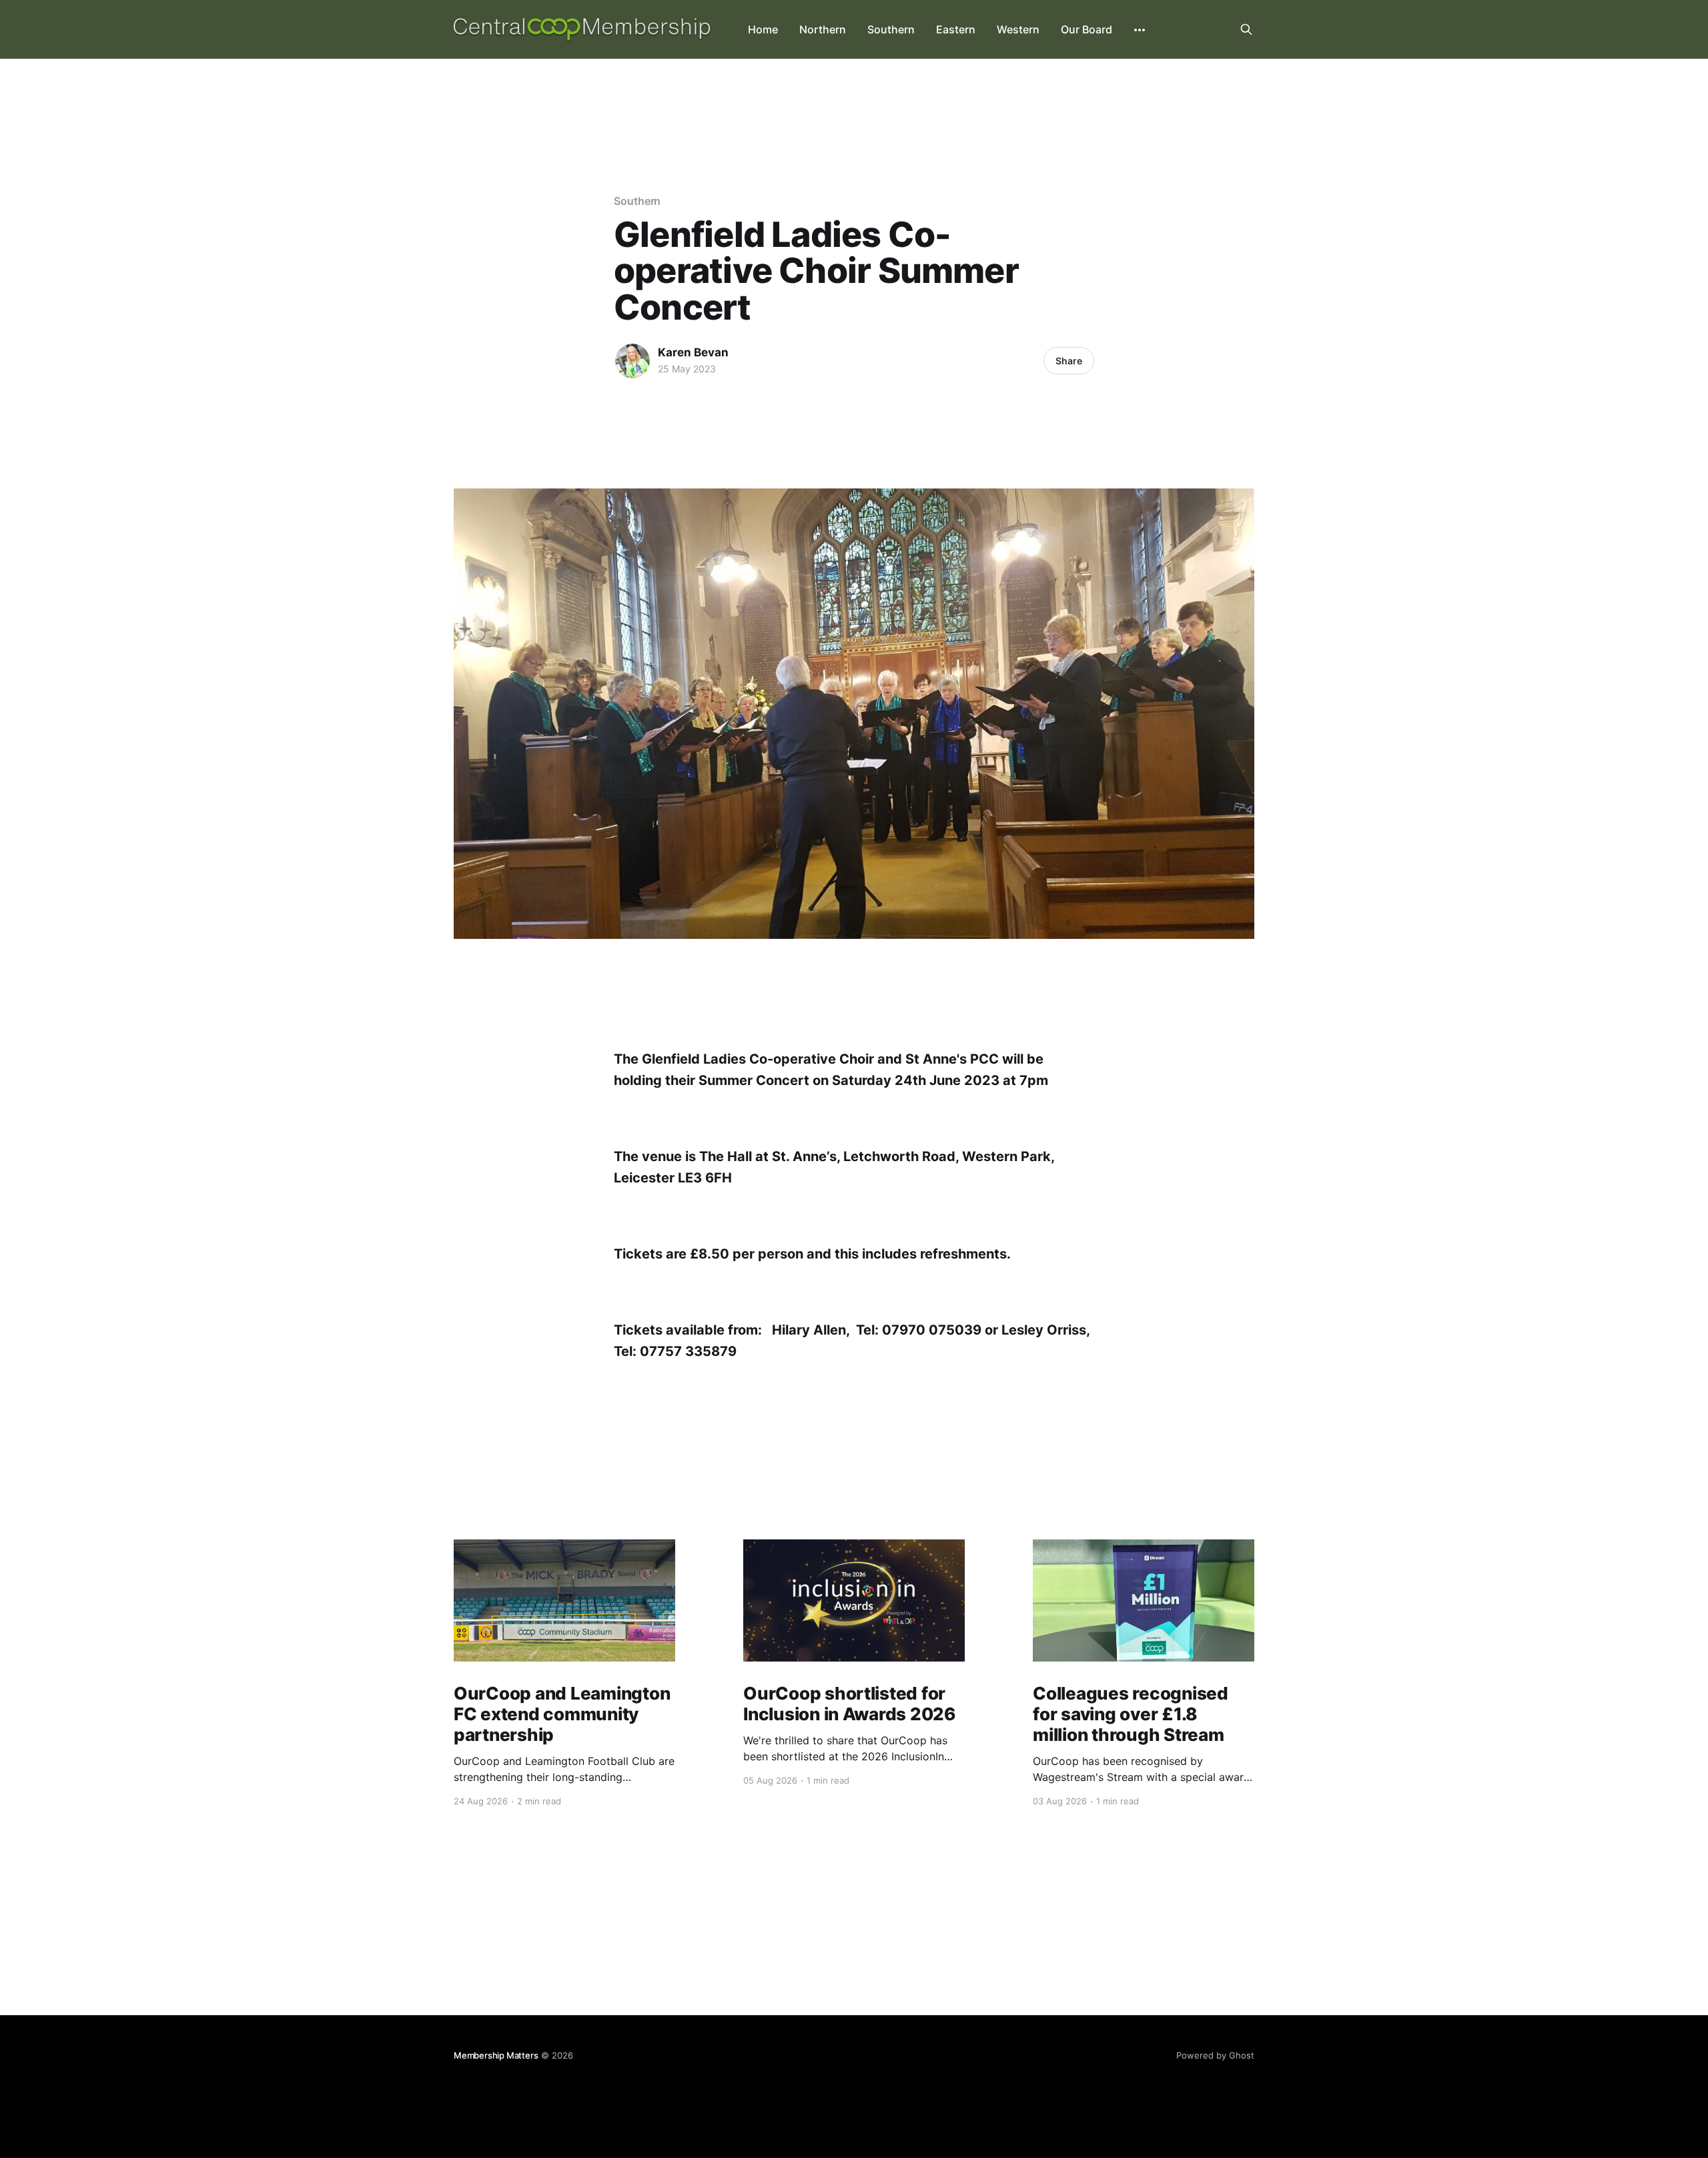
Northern (823, 29)
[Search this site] (1246, 29)
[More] (1140, 30)
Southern (891, 29)
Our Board (1087, 29)
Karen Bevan (693, 352)
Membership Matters (496, 2055)
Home (763, 29)
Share (1069, 361)
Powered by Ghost (1215, 2055)
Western (1018, 29)
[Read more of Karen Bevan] (632, 361)
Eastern (956, 29)
